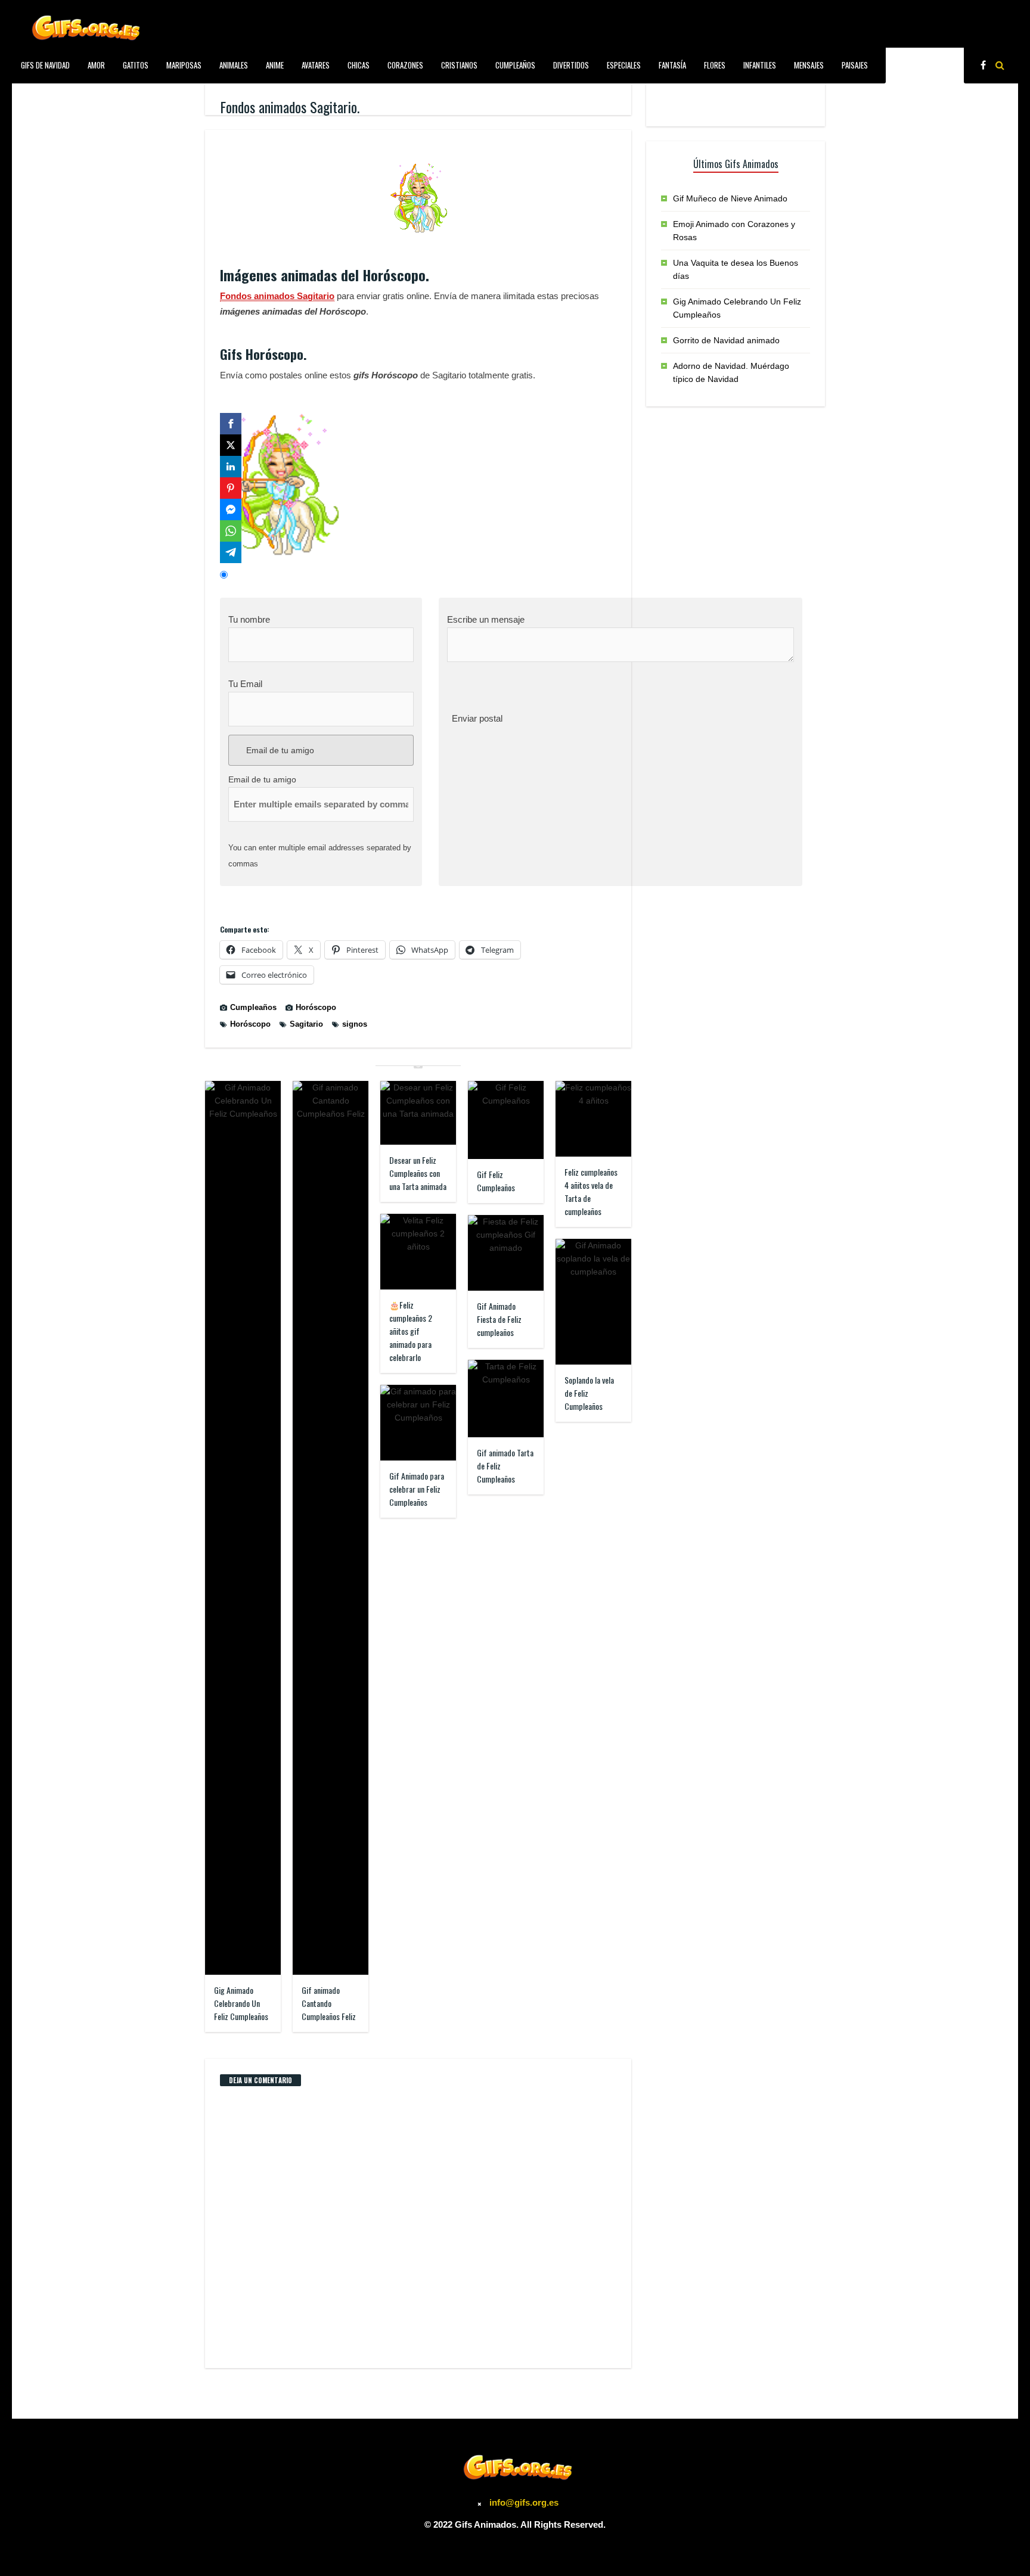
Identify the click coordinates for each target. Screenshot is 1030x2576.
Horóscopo (316, 1007)
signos (355, 1024)
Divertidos (571, 65)
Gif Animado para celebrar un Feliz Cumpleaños (417, 1489)
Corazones (405, 65)
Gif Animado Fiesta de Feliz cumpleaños (499, 1319)
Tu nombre (249, 619)
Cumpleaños (515, 65)
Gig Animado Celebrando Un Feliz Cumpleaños (241, 2003)
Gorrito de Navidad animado (726, 340)
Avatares (316, 65)
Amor (96, 65)
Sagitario (306, 1024)
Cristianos (459, 65)
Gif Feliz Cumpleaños (496, 1181)
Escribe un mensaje (486, 619)
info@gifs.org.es (524, 2502)
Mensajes (809, 65)
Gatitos (136, 65)
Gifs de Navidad (45, 65)
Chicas (359, 65)
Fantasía (672, 65)
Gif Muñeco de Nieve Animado (730, 198)
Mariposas (184, 65)
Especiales (624, 65)
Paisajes (855, 65)
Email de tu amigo (279, 750)
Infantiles (760, 65)
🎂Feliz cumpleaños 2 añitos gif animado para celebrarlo (411, 1331)
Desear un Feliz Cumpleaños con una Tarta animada (418, 1173)
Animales (234, 65)
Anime (275, 65)
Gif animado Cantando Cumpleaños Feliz (329, 2003)
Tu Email (245, 684)
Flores (715, 65)
